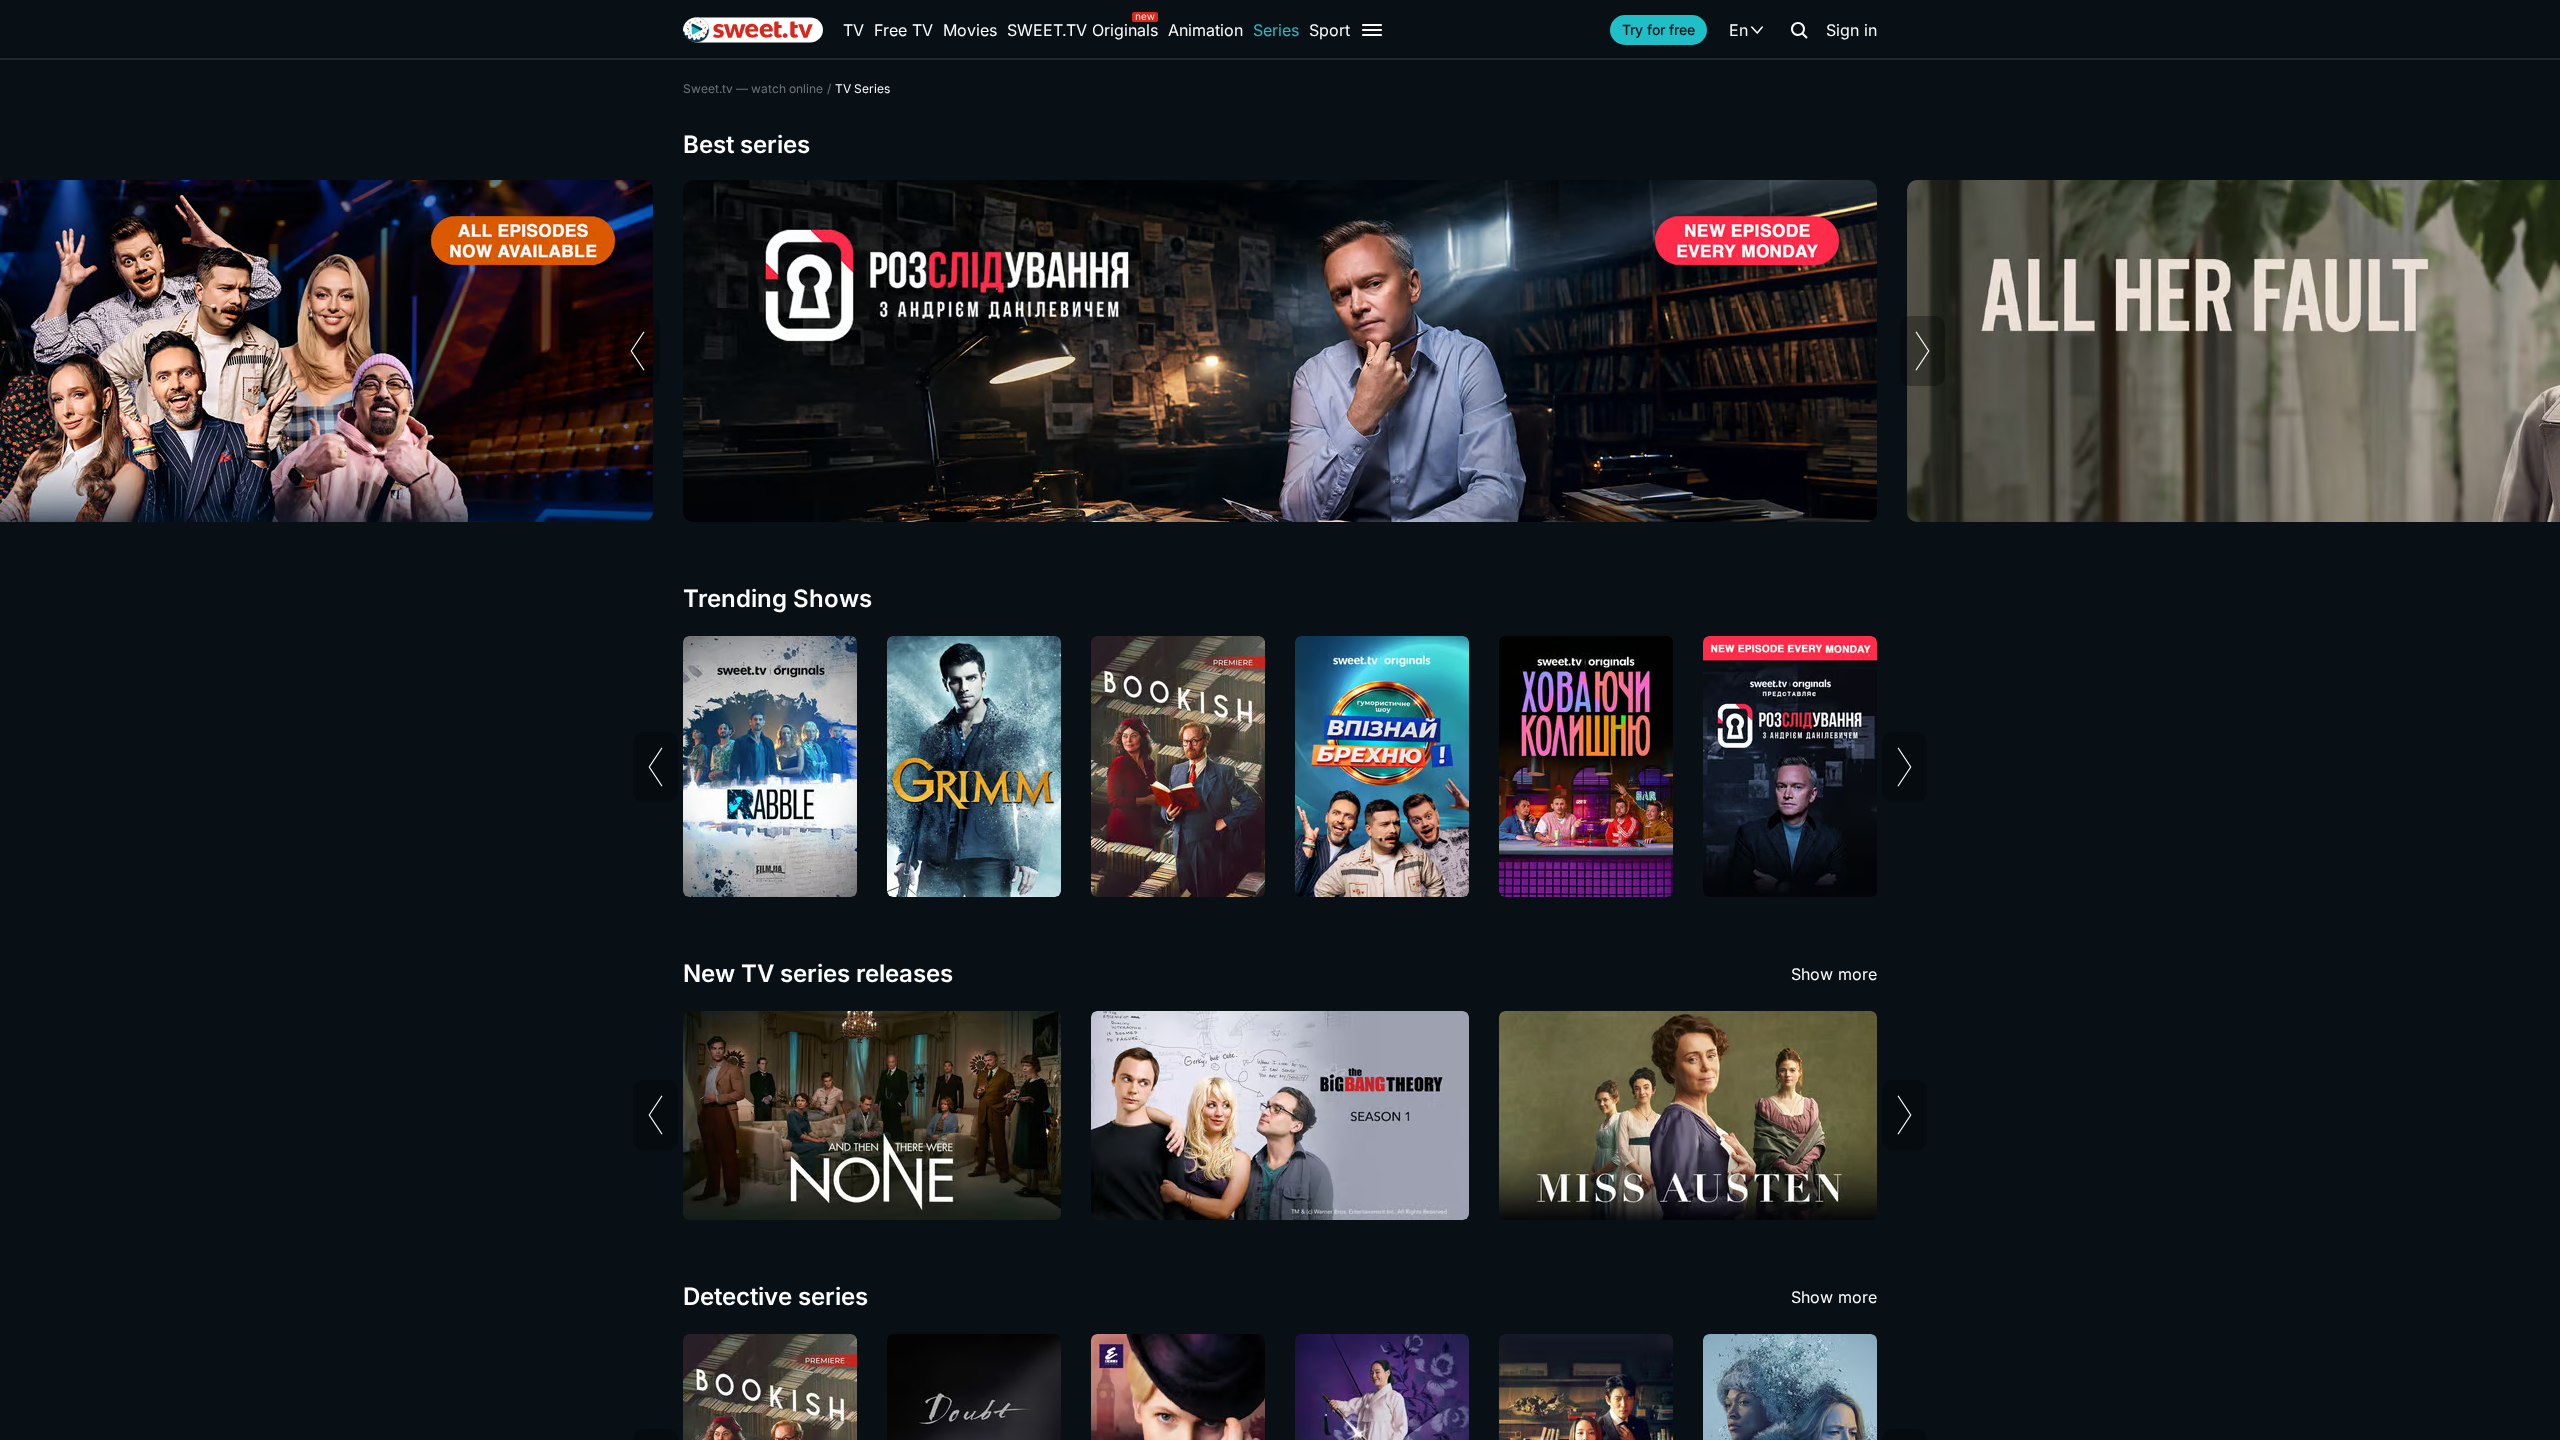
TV (853, 30)
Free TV (903, 30)
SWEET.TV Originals (1082, 30)
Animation (1205, 30)
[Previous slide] (637, 351)
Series (1276, 30)
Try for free (1658, 29)
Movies (970, 30)
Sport (1329, 30)
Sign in (1851, 30)
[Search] (1799, 30)
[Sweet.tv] (753, 30)
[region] (1280, 351)
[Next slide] (1922, 351)
